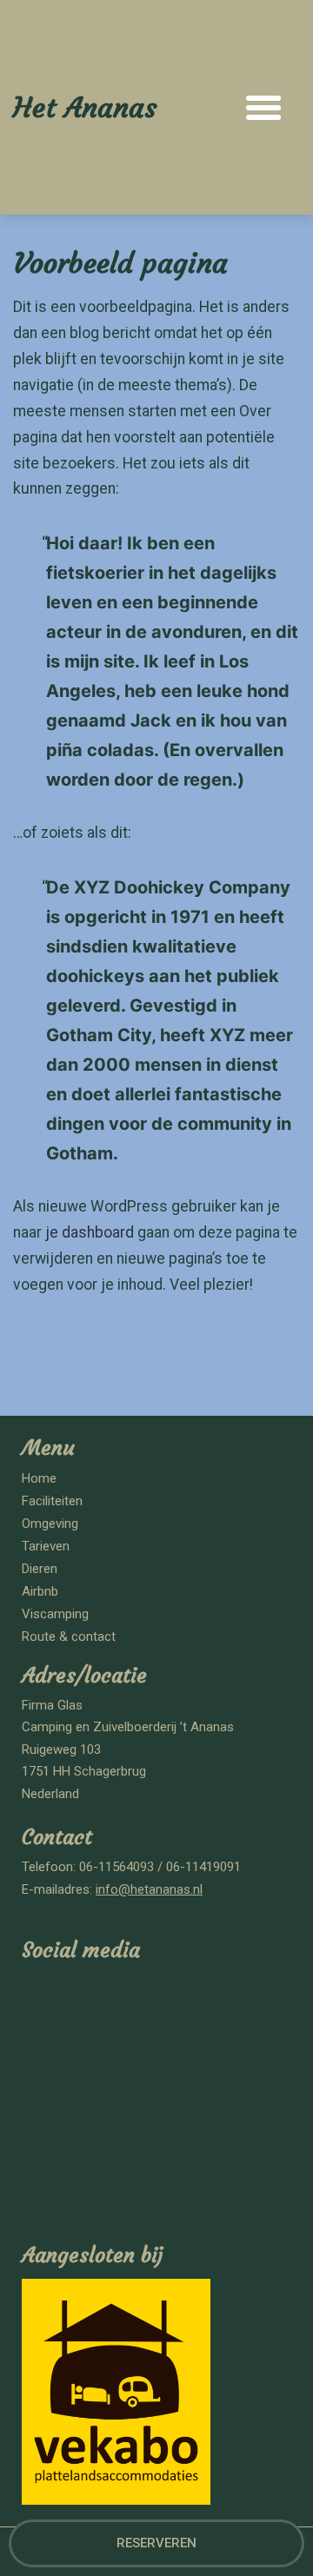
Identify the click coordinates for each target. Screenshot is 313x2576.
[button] (263, 108)
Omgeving (50, 1524)
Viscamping (55, 1614)
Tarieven (46, 1546)
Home (39, 1478)
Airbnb (40, 1591)
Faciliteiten (52, 1501)
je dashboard (90, 1232)
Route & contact (69, 1637)
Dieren (40, 1569)
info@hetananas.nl (149, 1889)
